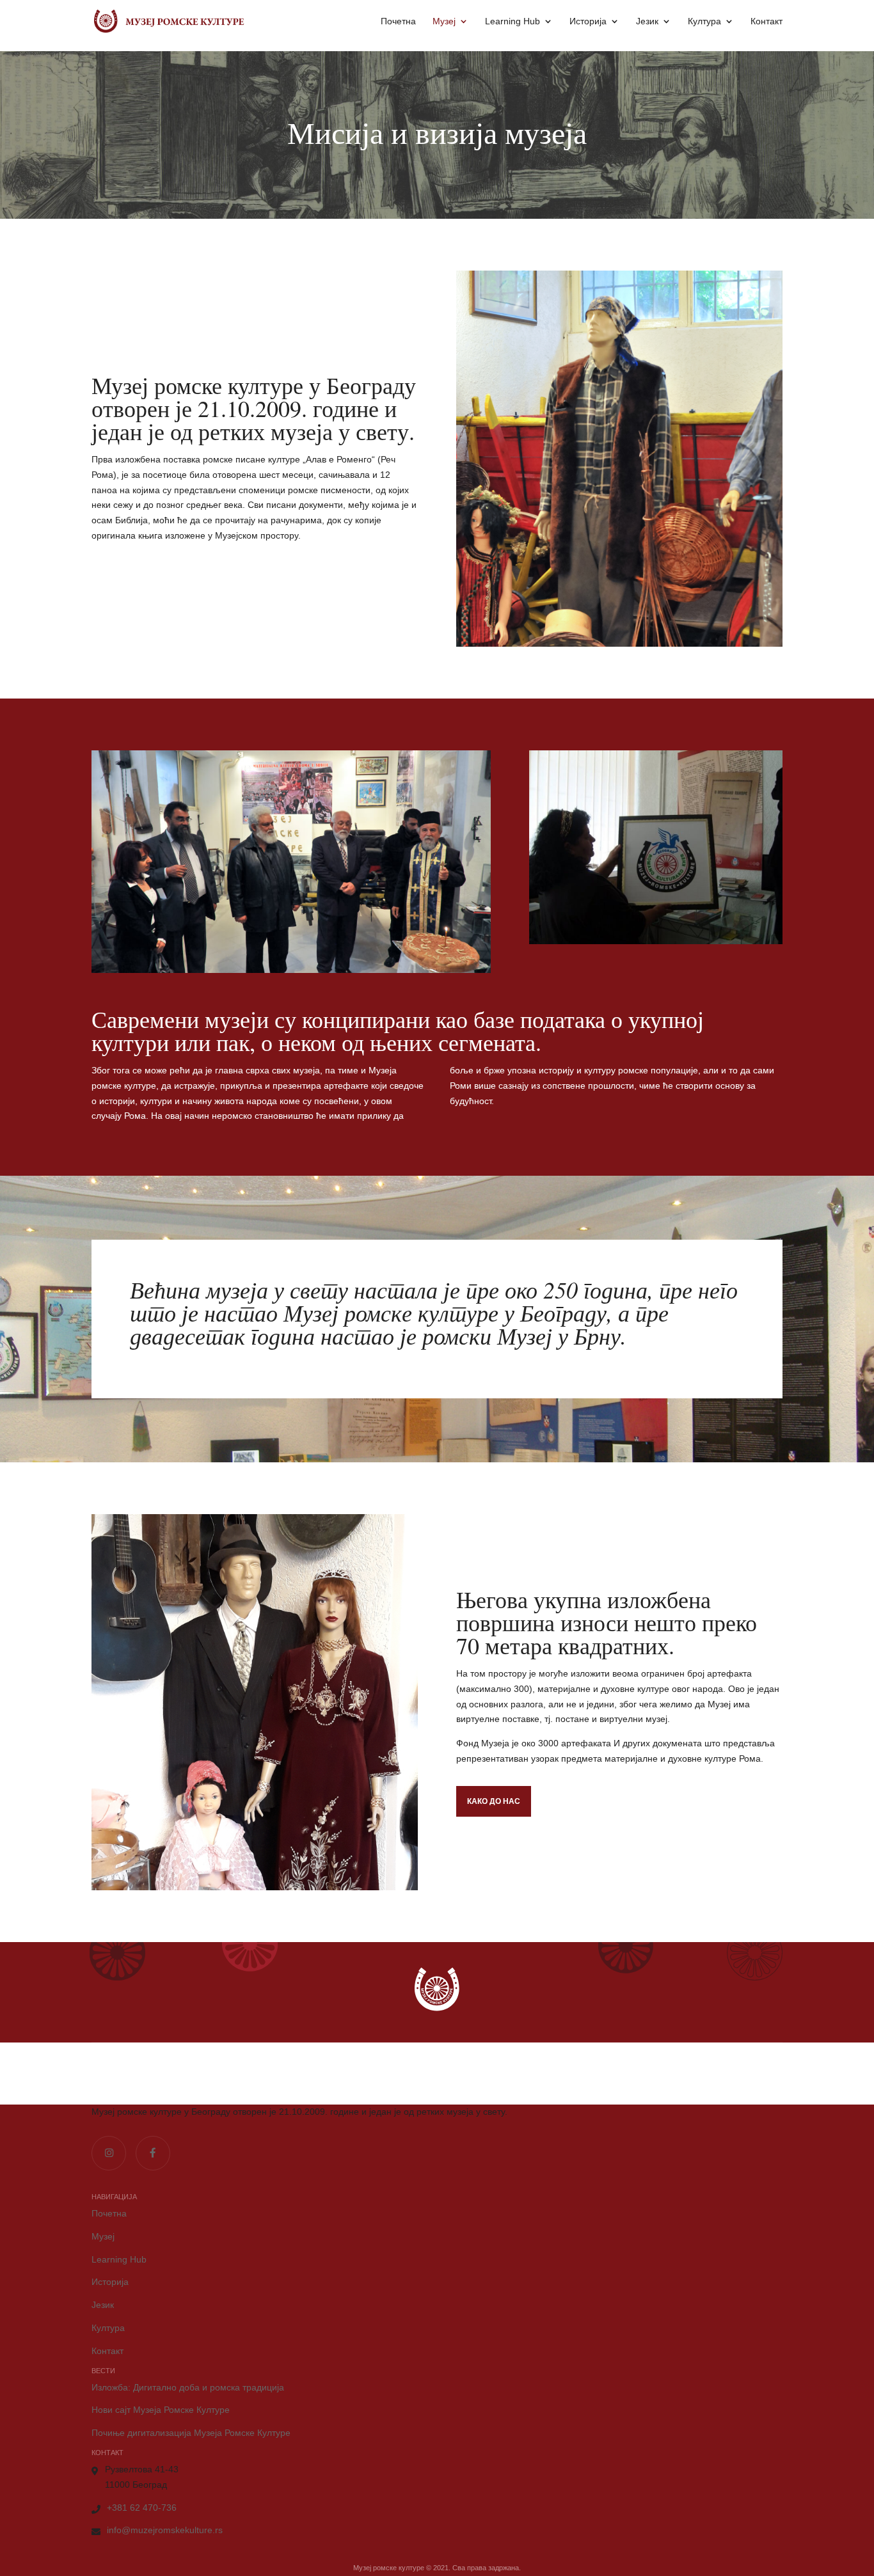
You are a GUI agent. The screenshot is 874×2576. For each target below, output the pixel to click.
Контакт (767, 21)
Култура (704, 21)
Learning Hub (512, 21)
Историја (588, 21)
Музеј (444, 21)
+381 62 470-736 (142, 2508)
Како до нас (494, 1801)
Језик (647, 21)
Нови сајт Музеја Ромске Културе (161, 2410)
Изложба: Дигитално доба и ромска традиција (188, 2387)
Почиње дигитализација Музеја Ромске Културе (191, 2433)
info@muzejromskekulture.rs (165, 2530)
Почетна (398, 21)
